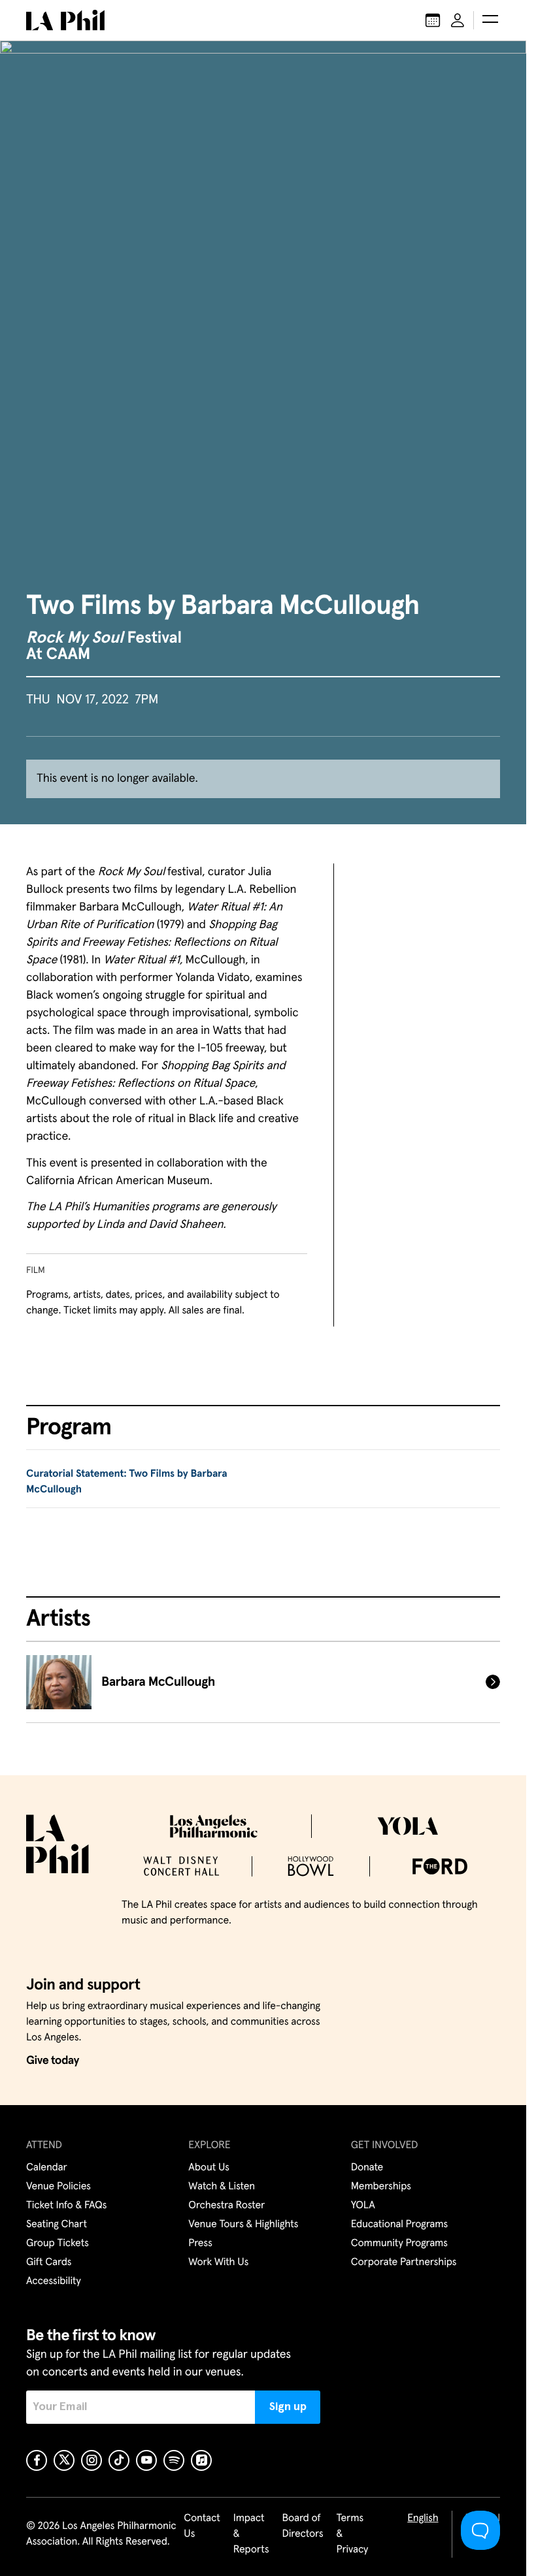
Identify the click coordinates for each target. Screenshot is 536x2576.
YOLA (363, 2206)
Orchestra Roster (226, 2206)
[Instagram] (92, 2460)
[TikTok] (119, 2460)
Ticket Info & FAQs (66, 2206)
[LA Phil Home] (65, 20)
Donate (367, 2168)
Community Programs (399, 2244)
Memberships (381, 2187)
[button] (490, 20)
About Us (209, 2168)
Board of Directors (302, 2526)
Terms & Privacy (353, 2534)
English (423, 2519)
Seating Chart (57, 2225)
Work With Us (218, 2262)
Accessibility (54, 2281)
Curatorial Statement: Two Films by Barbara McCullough (126, 1482)
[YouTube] (146, 2460)
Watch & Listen (222, 2187)
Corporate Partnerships (404, 2262)
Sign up (288, 2407)
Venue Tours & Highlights (243, 2225)
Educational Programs (399, 2225)
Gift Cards (49, 2262)
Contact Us (202, 2526)
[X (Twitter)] (64, 2460)
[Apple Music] (201, 2460)
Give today (53, 2061)
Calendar (47, 2168)
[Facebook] (37, 2460)
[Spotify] (174, 2460)
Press (200, 2244)
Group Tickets (58, 2244)
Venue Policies (59, 2187)
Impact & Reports (251, 2534)
